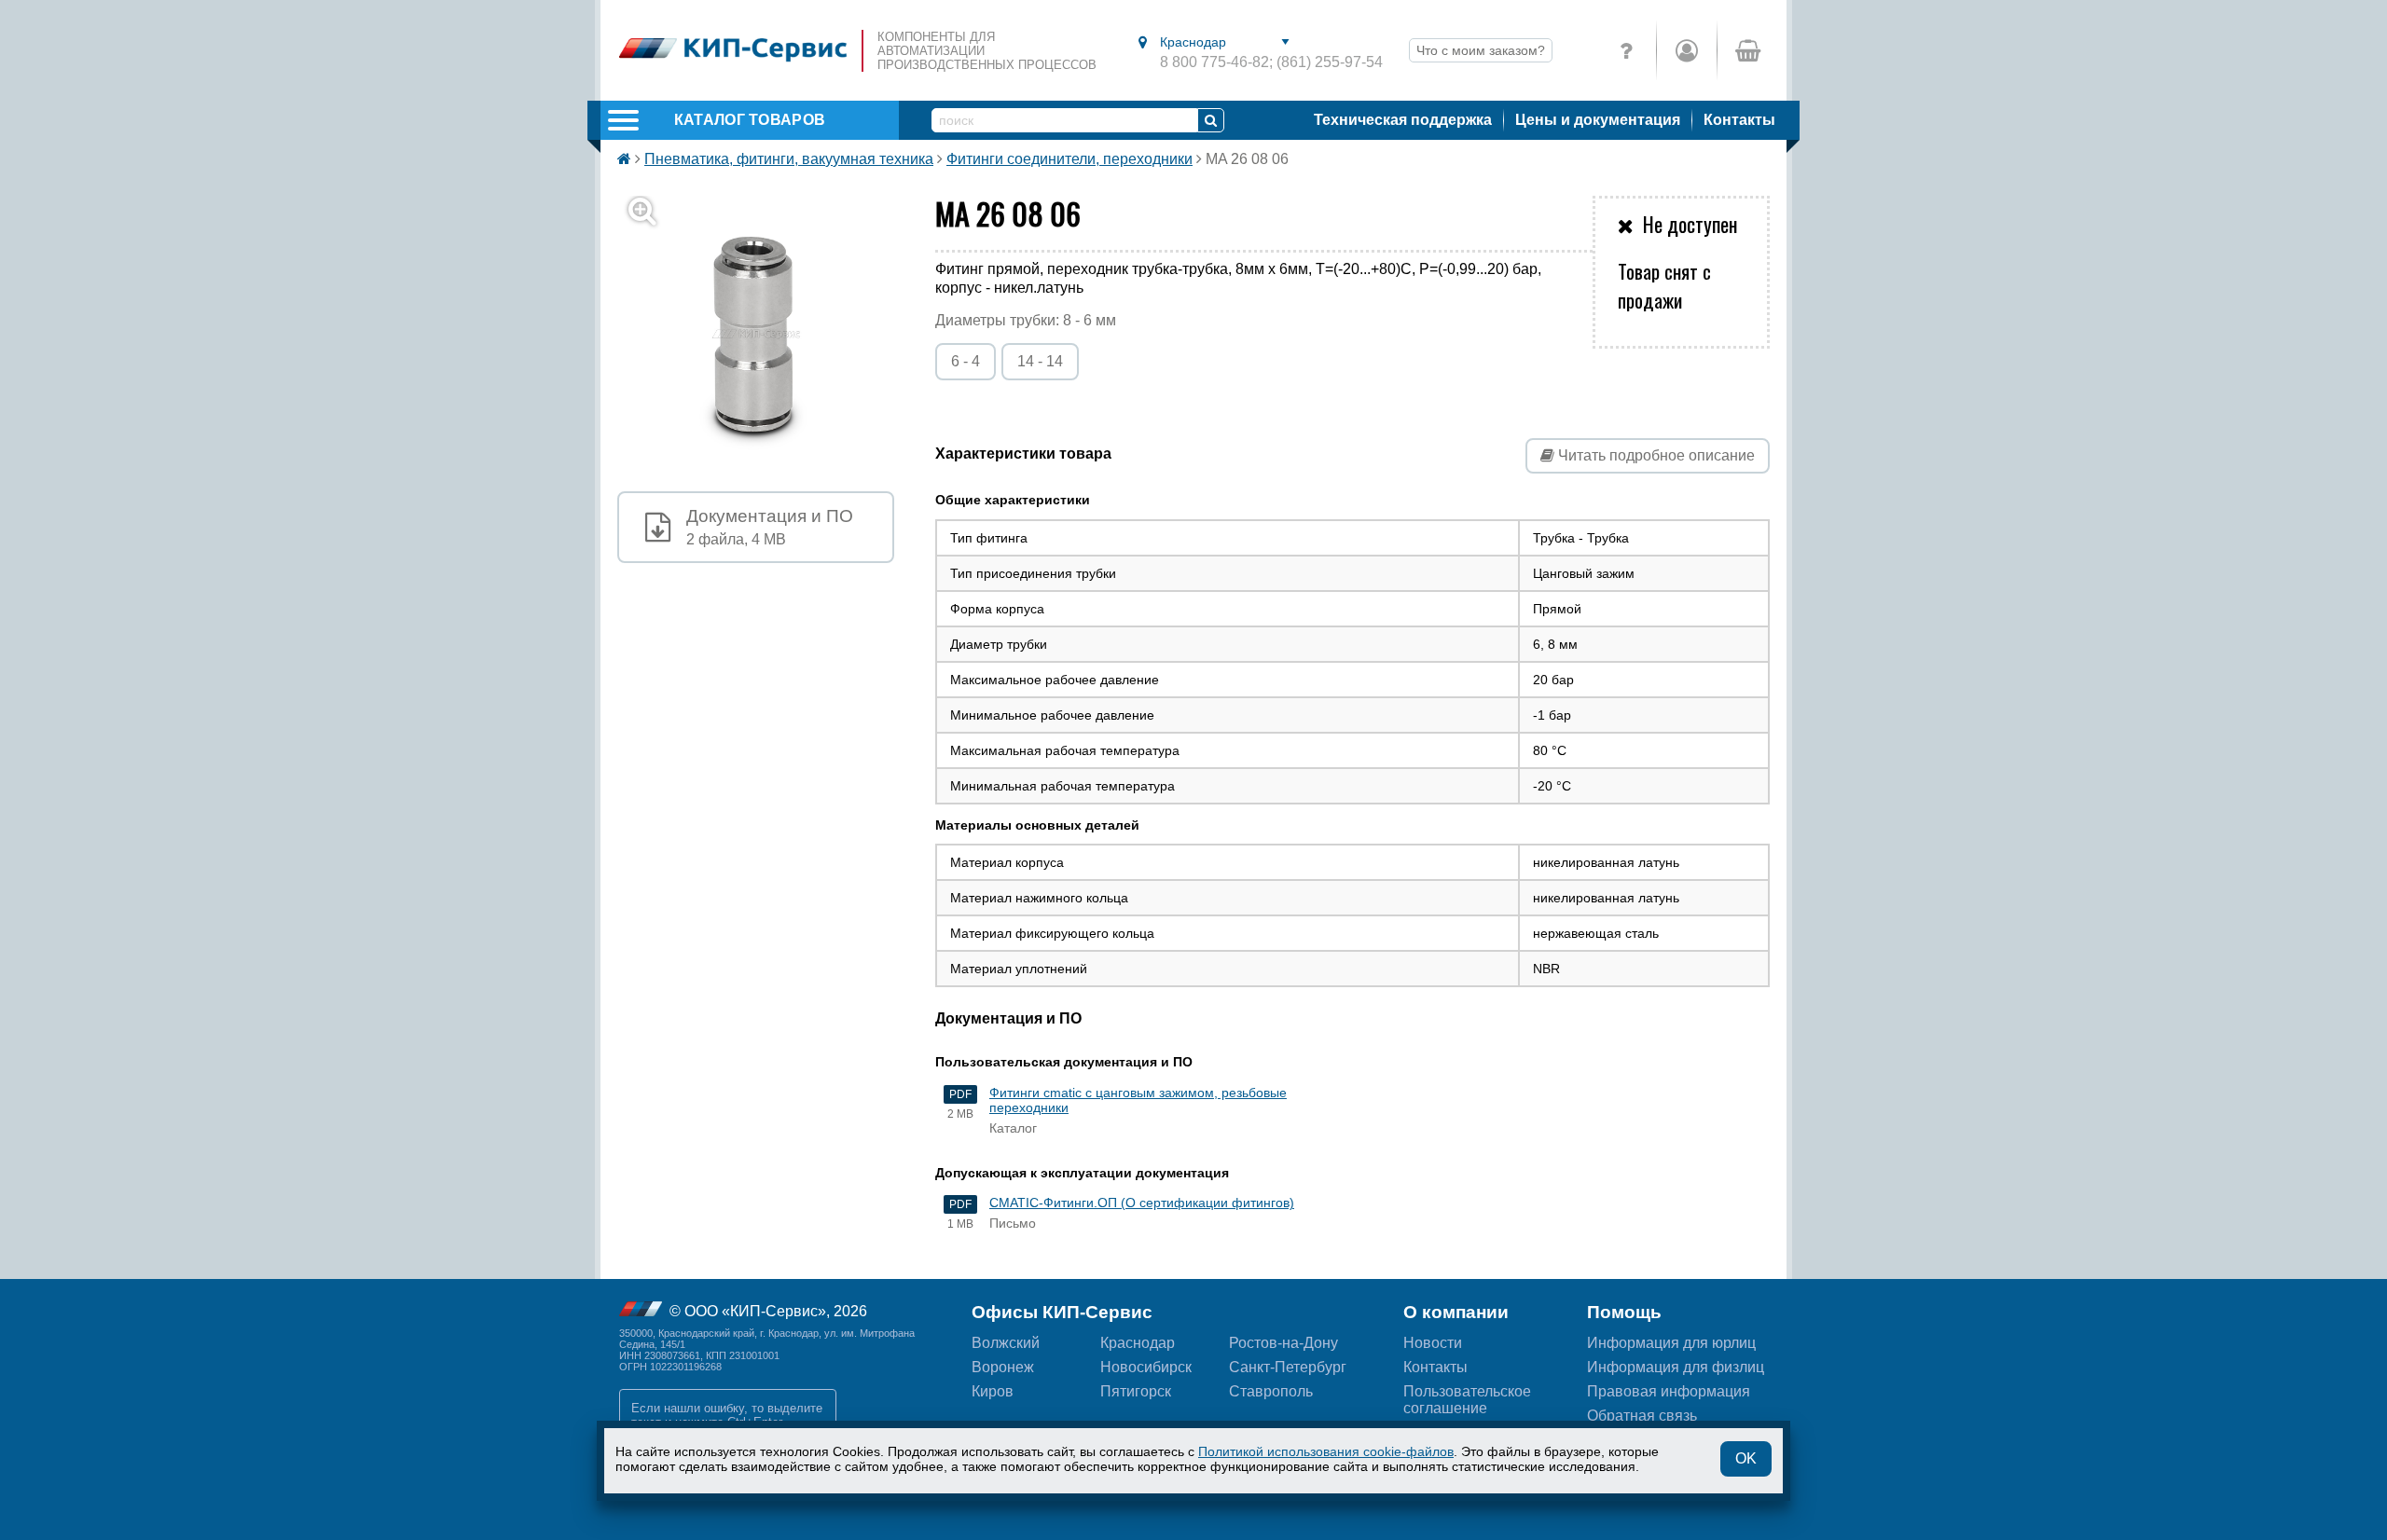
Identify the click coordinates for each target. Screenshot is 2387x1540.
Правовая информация (1669, 1391)
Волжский (1006, 1343)
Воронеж (1003, 1367)
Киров (993, 1391)
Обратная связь (1642, 1416)
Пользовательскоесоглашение (1467, 1400)
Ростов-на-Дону (1283, 1343)
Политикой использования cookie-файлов (1326, 1451)
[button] (767, 334)
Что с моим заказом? (1481, 50)
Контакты (1739, 120)
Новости (1433, 1343)
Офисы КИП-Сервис (1062, 1312)
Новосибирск (1146, 1367)
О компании (1456, 1312)
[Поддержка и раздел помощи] (1626, 50)
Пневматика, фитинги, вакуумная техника (789, 159)
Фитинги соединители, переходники (1069, 159)
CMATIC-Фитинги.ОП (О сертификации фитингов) (1142, 1203)
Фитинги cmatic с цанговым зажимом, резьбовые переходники (1138, 1100)
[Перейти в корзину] (1747, 50)
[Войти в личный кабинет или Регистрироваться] (1686, 50)
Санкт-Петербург (1288, 1367)
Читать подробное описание (1655, 455)
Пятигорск (1136, 1391)
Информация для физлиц (1676, 1367)
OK (1746, 1458)
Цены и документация (1598, 120)
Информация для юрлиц (1671, 1343)
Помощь (1624, 1312)
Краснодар (1138, 1343)
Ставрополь (1271, 1391)
